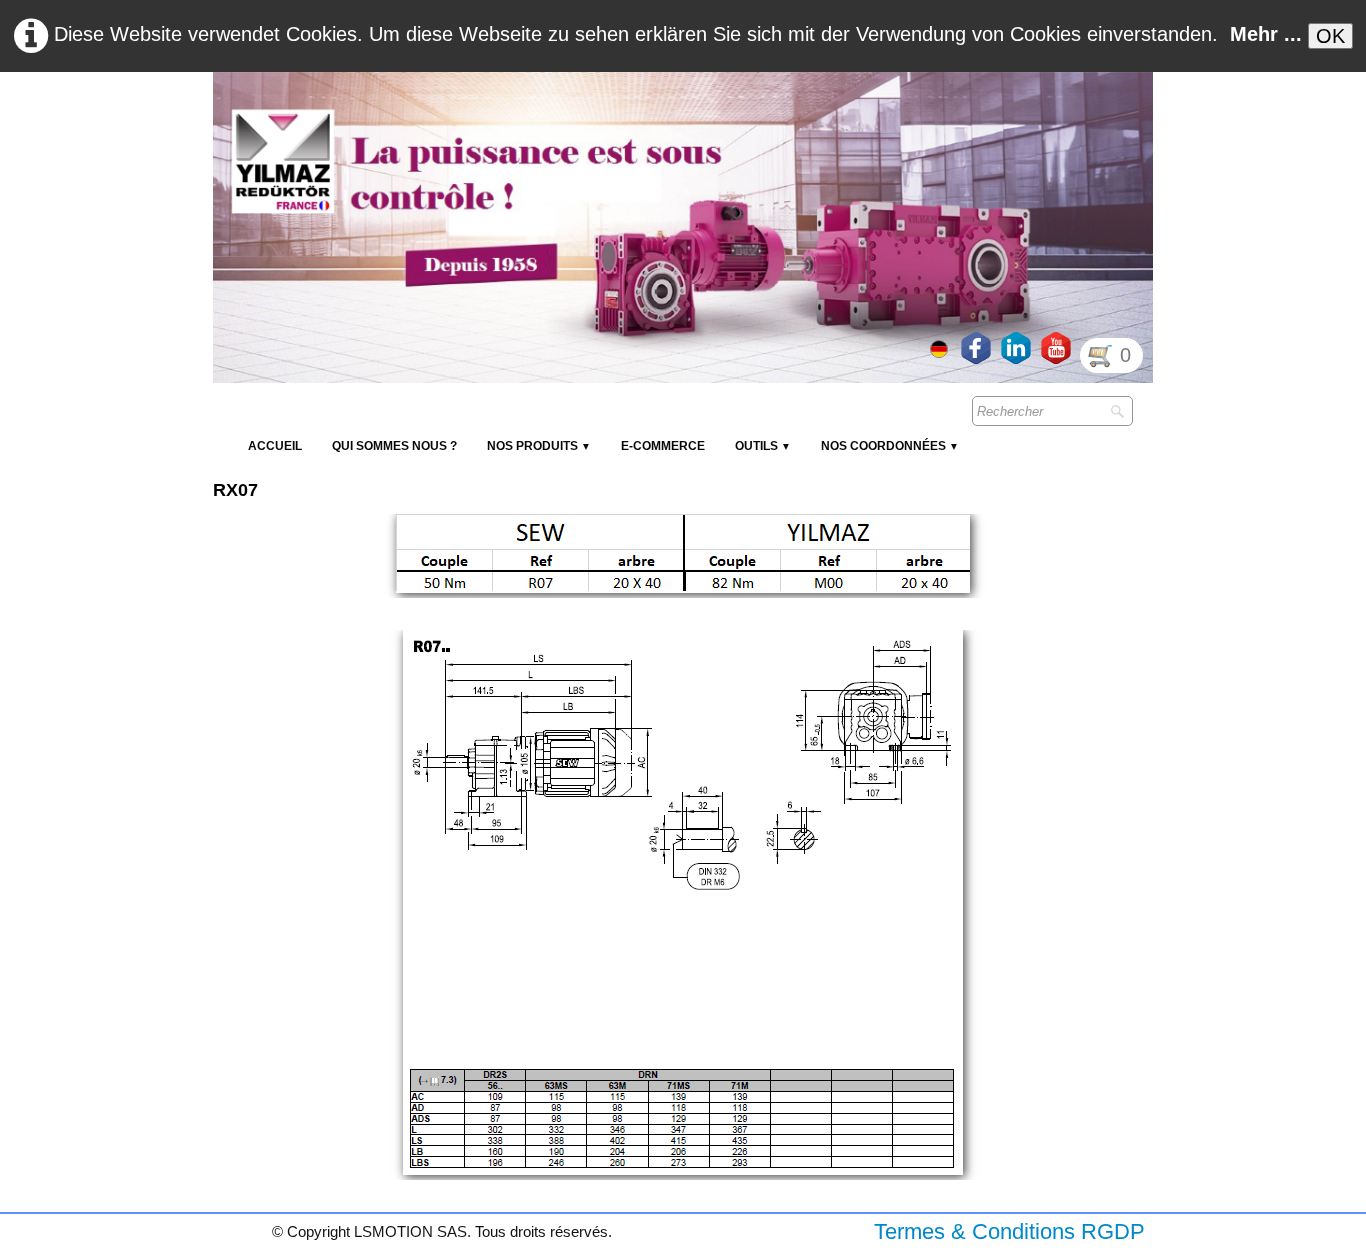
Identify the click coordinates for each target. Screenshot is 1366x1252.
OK (1330, 36)
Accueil (275, 446)
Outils (763, 446)
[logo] (578, 120)
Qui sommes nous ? (394, 446)
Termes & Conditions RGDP (1009, 1231)
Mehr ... (1266, 34)
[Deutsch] (941, 347)
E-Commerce (663, 446)
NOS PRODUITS (539, 446)
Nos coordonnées (890, 446)
